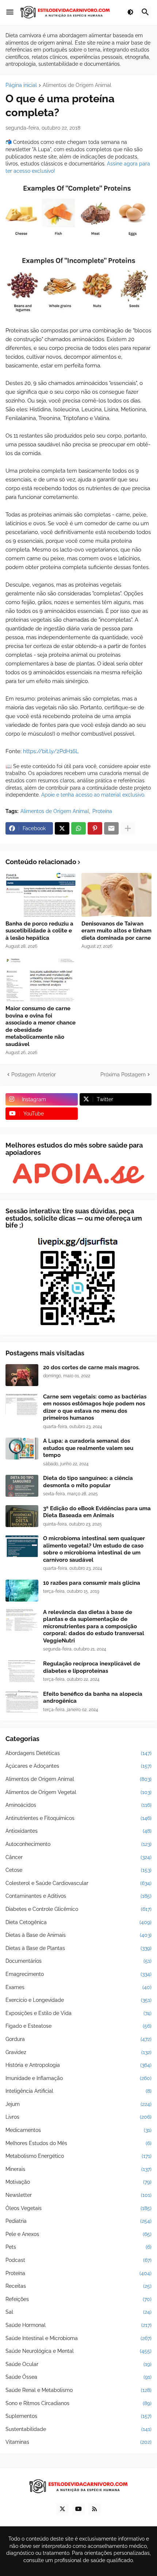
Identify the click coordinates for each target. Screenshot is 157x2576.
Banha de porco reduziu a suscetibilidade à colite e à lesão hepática (39, 931)
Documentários (78, 1961)
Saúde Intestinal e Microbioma (78, 2338)
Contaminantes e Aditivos (78, 1896)
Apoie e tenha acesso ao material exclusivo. (93, 795)
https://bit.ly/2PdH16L (51, 751)
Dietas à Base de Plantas (78, 1948)
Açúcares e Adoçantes (78, 1766)
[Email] (111, 828)
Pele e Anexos (78, 2234)
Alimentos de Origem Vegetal (78, 1792)
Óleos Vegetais (78, 2208)
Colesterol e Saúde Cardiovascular (78, 1883)
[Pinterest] (95, 828)
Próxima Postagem (123, 1075)
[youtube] (78, 2509)
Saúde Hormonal (78, 2325)
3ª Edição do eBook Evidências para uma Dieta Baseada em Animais (97, 1512)
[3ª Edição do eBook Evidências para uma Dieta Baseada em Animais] (22, 1516)
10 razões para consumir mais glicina (92, 1583)
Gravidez (78, 2052)
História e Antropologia (78, 2065)
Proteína (102, 811)
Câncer (78, 1857)
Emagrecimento (78, 1974)
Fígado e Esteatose (78, 2026)
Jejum (78, 2104)
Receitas (78, 2286)
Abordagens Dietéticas (78, 1753)
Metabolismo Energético (78, 2156)
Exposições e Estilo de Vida (78, 2013)
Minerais (78, 2169)
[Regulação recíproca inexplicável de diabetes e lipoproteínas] (22, 1671)
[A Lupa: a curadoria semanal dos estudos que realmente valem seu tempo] (22, 1449)
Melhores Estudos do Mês (78, 2143)
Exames (78, 1987)
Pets (78, 2247)
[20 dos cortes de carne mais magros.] (22, 1375)
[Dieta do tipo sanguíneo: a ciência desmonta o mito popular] (22, 1486)
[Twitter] (62, 828)
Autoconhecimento (78, 1844)
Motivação (78, 2182)
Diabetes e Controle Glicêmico (78, 1909)
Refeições (78, 2299)
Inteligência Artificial (78, 2091)
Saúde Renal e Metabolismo (78, 2390)
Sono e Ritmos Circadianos (78, 2403)
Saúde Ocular (78, 2364)
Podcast (78, 2260)
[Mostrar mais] (128, 828)
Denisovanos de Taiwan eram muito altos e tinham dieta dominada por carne (116, 931)
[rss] (95, 2509)
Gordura (78, 2039)
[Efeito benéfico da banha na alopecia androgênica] (22, 1702)
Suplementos (78, 2416)
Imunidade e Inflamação (78, 2078)
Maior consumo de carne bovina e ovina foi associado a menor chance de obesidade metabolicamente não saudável (41, 1026)
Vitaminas (78, 2442)
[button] (10, 12)
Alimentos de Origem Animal (77, 85)
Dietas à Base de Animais (78, 1935)
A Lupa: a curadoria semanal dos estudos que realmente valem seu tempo (88, 1448)
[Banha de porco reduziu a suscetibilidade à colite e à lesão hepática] (41, 895)
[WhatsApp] (78, 828)
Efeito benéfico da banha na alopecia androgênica (93, 1698)
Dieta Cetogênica (78, 1922)
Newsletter (78, 2195)
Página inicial (21, 85)
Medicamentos (78, 2130)
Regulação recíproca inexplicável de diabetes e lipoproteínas (92, 1667)
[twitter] (62, 2509)
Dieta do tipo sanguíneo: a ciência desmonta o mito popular (88, 1482)
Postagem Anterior (34, 1075)
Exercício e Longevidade (78, 2000)
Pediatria (78, 2221)
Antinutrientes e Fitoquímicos (78, 1818)
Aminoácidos (78, 1805)
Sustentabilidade (78, 2429)
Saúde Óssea (78, 2377)
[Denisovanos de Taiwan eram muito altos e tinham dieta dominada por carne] (117, 895)
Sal (78, 2312)
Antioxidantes (78, 1831)
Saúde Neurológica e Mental (78, 2351)
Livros (78, 2117)
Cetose (78, 1870)
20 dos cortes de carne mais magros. (91, 1367)
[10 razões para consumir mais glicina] (22, 1591)
